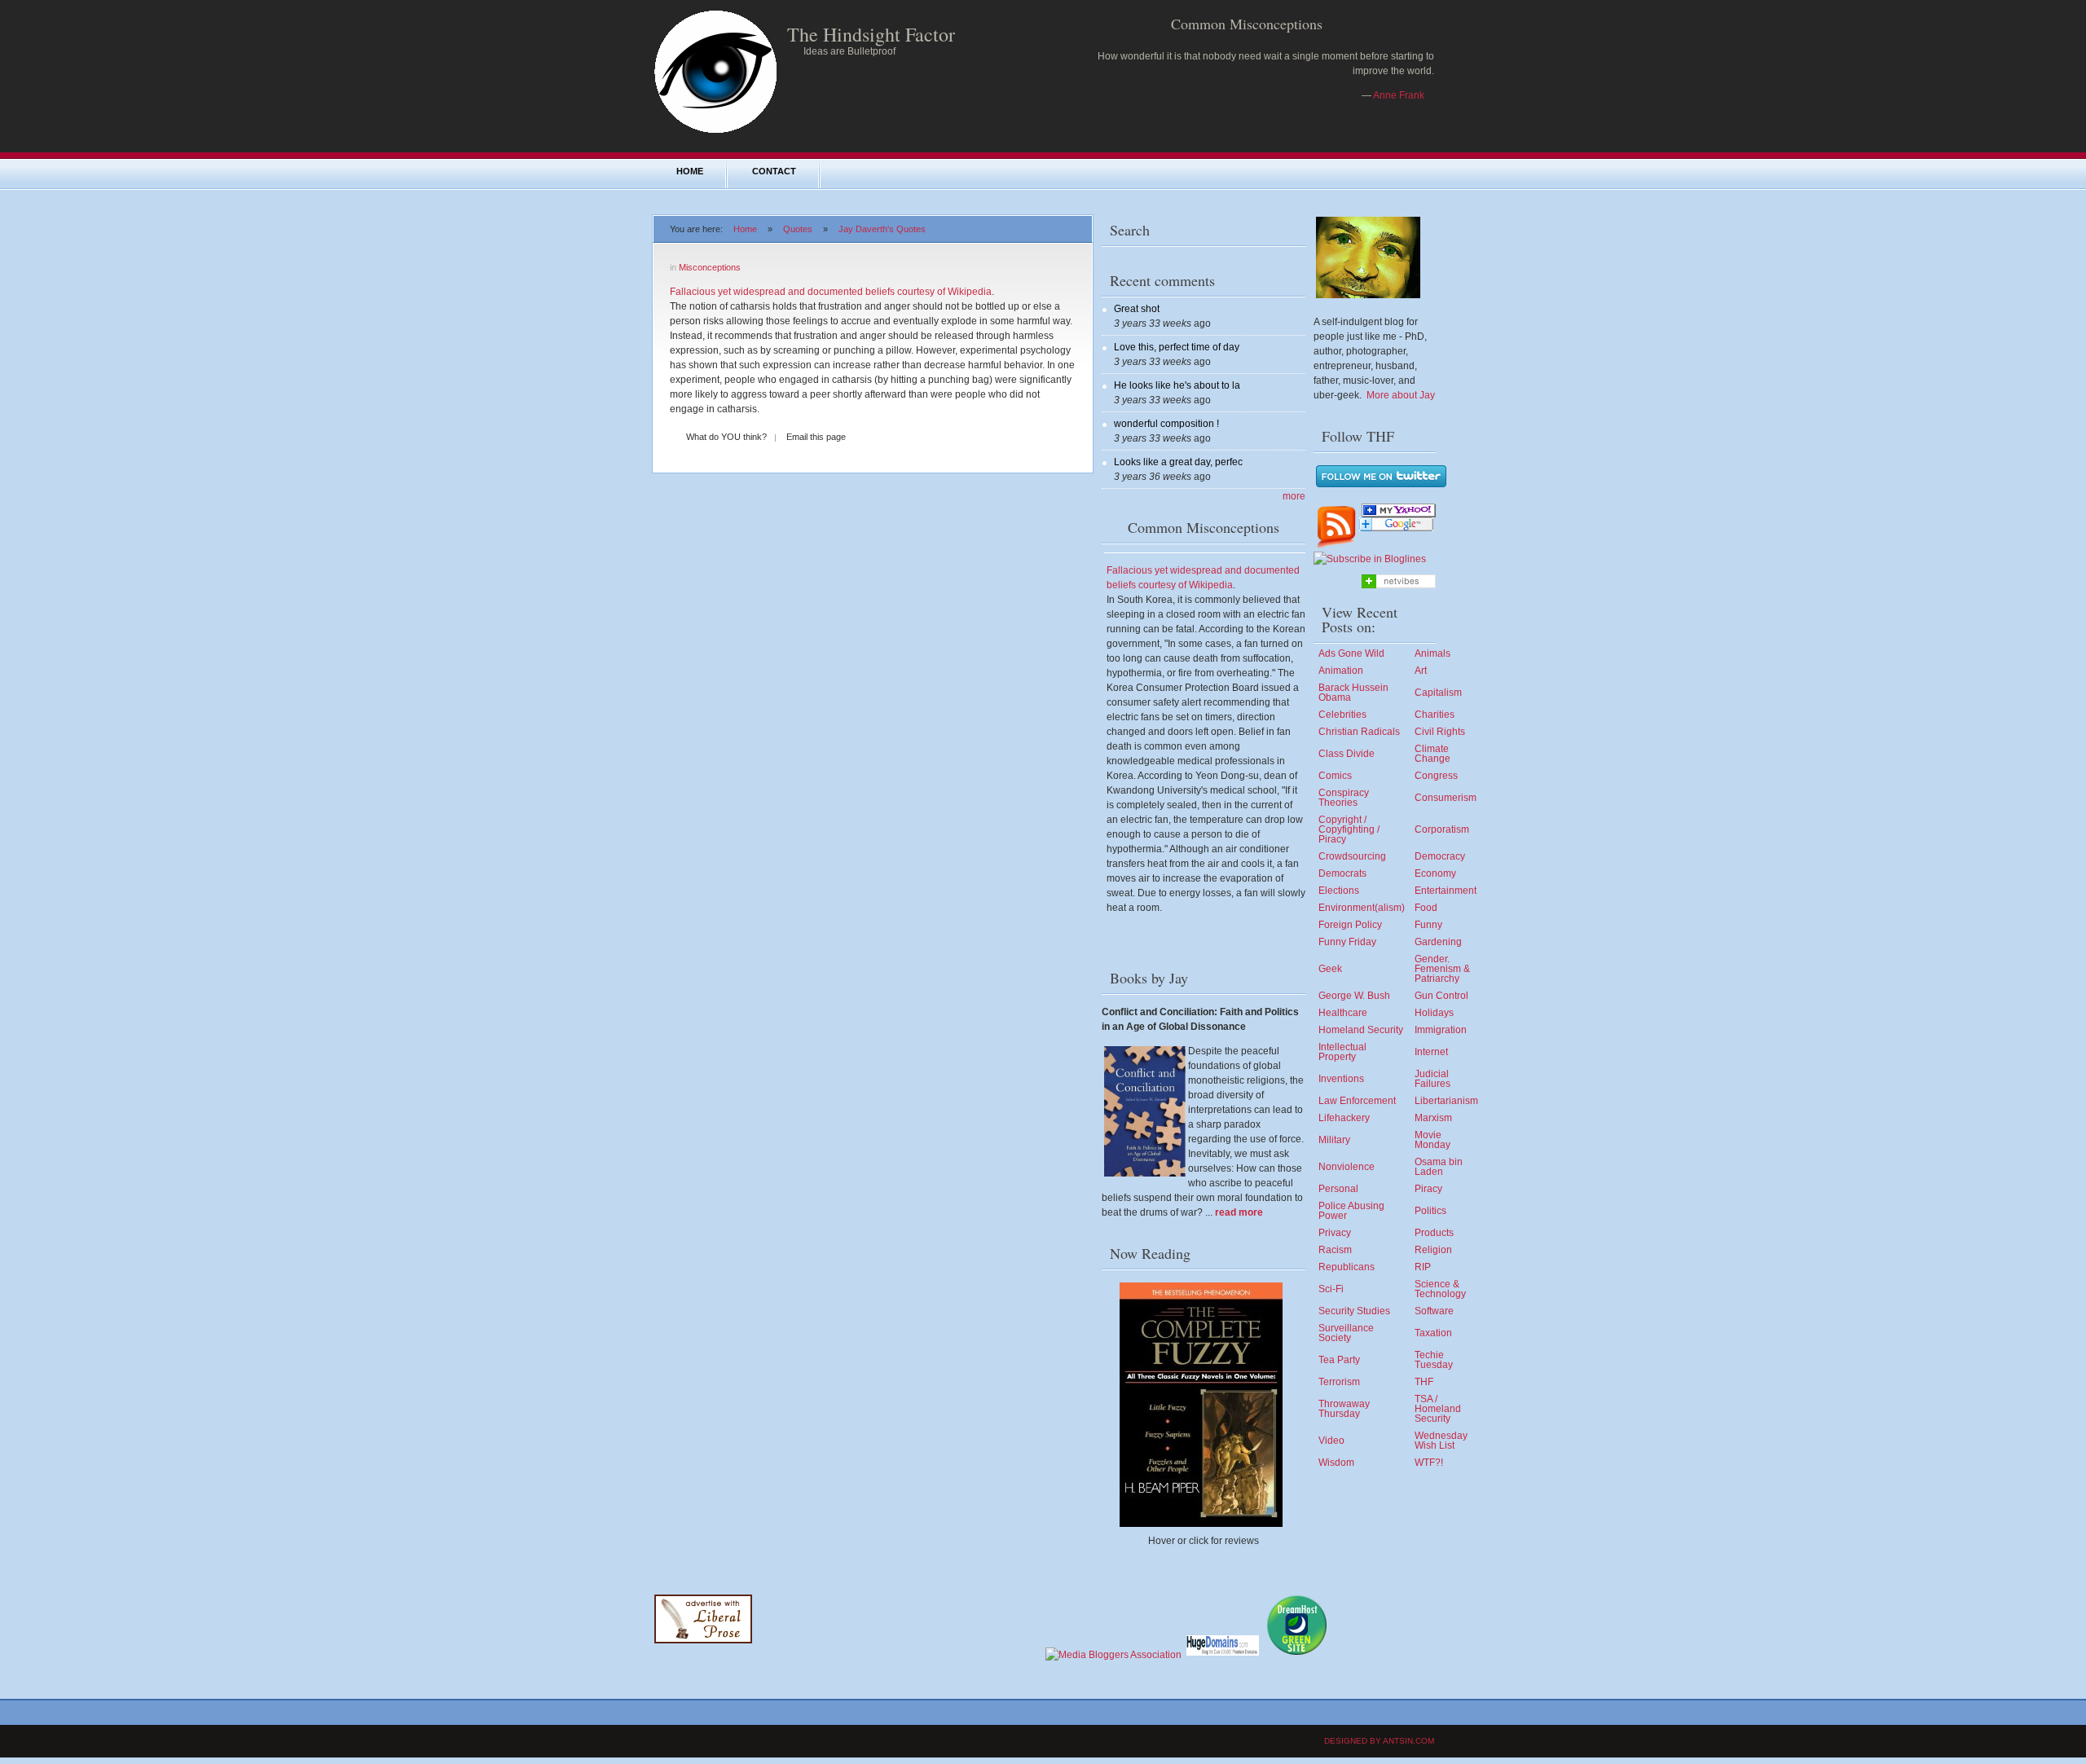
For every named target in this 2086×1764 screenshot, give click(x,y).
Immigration (1441, 1030)
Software (1434, 1311)
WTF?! (1429, 1463)
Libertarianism (1446, 1101)
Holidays (1434, 1013)
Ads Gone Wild (1351, 653)
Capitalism (1438, 693)
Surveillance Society (1346, 1333)
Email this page (816, 437)
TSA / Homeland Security (1438, 1409)
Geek (1330, 969)
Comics (1335, 776)
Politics (1430, 1211)
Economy (1435, 873)
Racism (1335, 1250)
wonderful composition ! (1166, 424)
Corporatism (1442, 829)
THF (1424, 1382)
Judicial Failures (1432, 1079)
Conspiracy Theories (1344, 798)
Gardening (1438, 942)
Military (1334, 1140)
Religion (1433, 1250)
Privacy (1335, 1233)
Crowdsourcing (1352, 856)
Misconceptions (710, 267)
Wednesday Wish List (1441, 1441)
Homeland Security (1361, 1030)
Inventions (1341, 1079)
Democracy (1440, 856)
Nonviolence (1347, 1167)
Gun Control (1441, 996)
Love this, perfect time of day (1177, 347)
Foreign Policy (1350, 925)
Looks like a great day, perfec (1178, 462)
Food (1426, 908)
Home (690, 171)
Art (1421, 671)
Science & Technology (1440, 1289)
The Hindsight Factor (871, 34)
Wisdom (1336, 1463)
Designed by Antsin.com (1379, 1741)
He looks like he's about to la (1177, 385)
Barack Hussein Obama (1353, 693)
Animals (1432, 653)
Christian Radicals (1359, 732)
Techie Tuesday (1434, 1360)
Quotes (798, 229)
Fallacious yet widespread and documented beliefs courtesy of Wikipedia (831, 292)
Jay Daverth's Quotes (882, 229)
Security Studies (1354, 1311)
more (1294, 496)
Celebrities (1342, 715)
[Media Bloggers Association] (1113, 1655)
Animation (1341, 671)
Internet (1431, 1052)
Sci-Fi (1331, 1289)
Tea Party (1339, 1360)
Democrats (1342, 873)
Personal (1338, 1189)
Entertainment (1446, 891)
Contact (774, 171)
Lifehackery (1344, 1118)
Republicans (1347, 1267)
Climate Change (1432, 754)
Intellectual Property (1342, 1052)
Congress (1436, 776)
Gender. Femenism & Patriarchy (1442, 969)
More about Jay (1401, 395)
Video (1331, 1441)
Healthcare (1343, 1013)
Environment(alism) (1362, 908)
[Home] (715, 132)
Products (1434, 1233)
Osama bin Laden (1439, 1167)
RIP (1423, 1267)
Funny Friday (1347, 942)
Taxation (1433, 1333)
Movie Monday (1432, 1140)
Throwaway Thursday (1344, 1409)
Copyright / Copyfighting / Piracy (1349, 829)
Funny (1428, 925)
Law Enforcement (1357, 1101)
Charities (1435, 715)
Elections (1339, 891)
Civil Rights (1440, 732)
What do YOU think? (726, 437)
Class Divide (1347, 754)
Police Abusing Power (1351, 1211)
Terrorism (1339, 1382)
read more (1239, 1212)
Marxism (1433, 1118)
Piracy (1428, 1189)
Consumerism (1446, 798)
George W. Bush (1354, 996)
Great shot (1137, 309)
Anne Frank (1399, 95)
